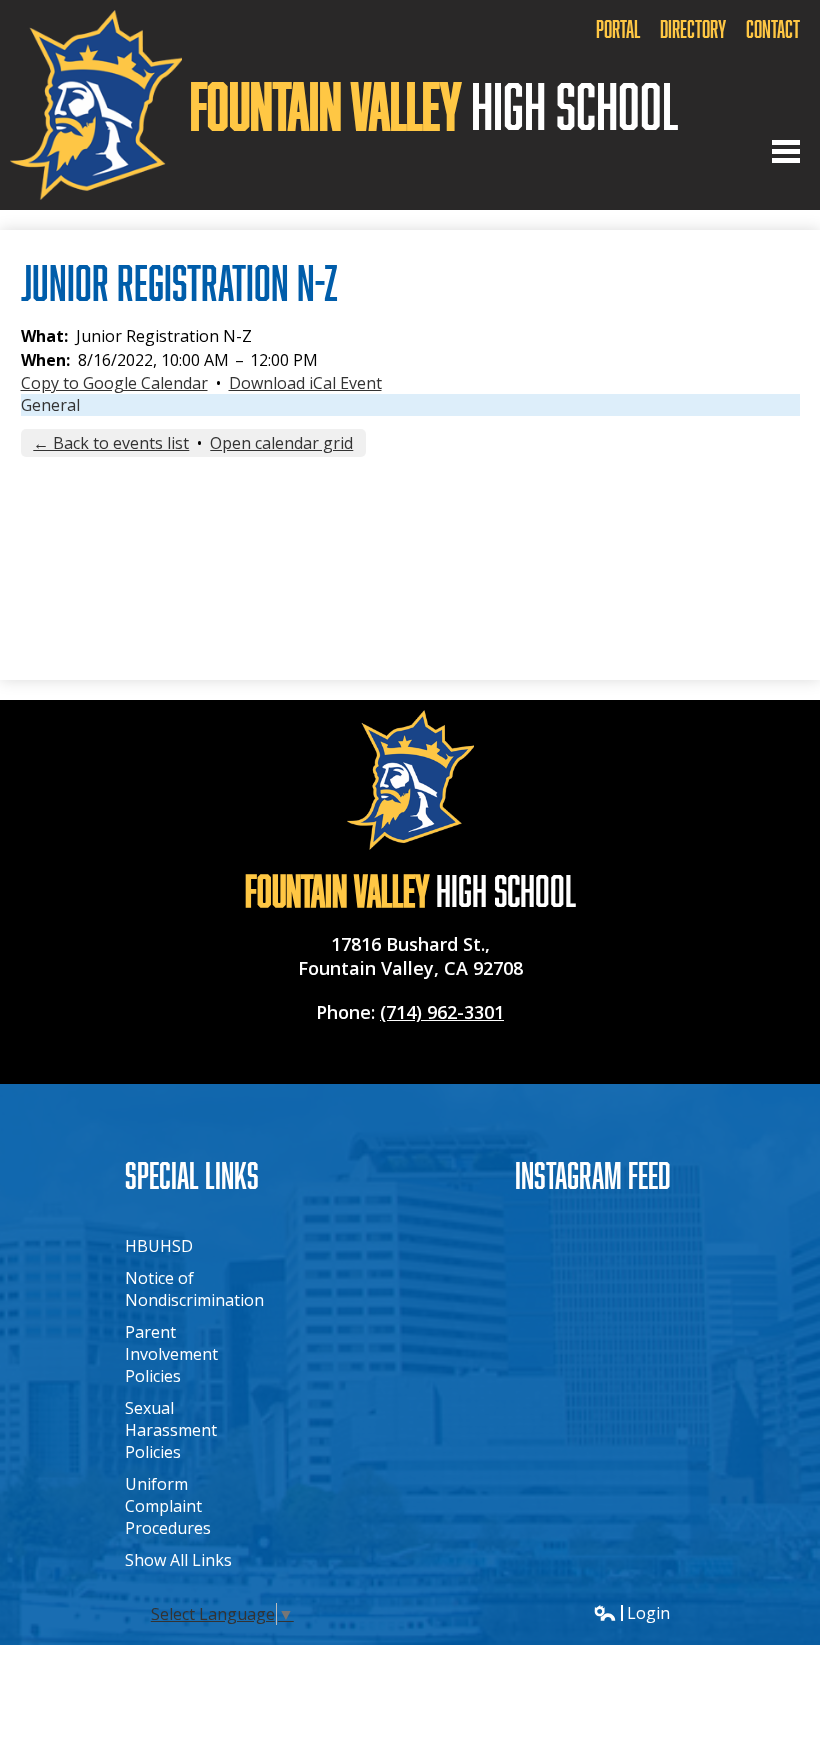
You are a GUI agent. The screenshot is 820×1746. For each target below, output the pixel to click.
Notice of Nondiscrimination (194, 1289)
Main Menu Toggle (786, 151)
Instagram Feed (593, 1174)
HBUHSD (159, 1246)
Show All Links (178, 1560)
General (50, 405)
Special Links (192, 1174)
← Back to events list (111, 443)
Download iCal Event (305, 383)
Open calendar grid (281, 443)
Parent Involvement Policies (171, 1354)
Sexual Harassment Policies (171, 1430)
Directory (693, 28)
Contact (773, 28)
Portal (618, 28)
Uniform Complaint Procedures (168, 1506)
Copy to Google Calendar (114, 383)
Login (631, 1613)
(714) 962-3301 (442, 1012)
